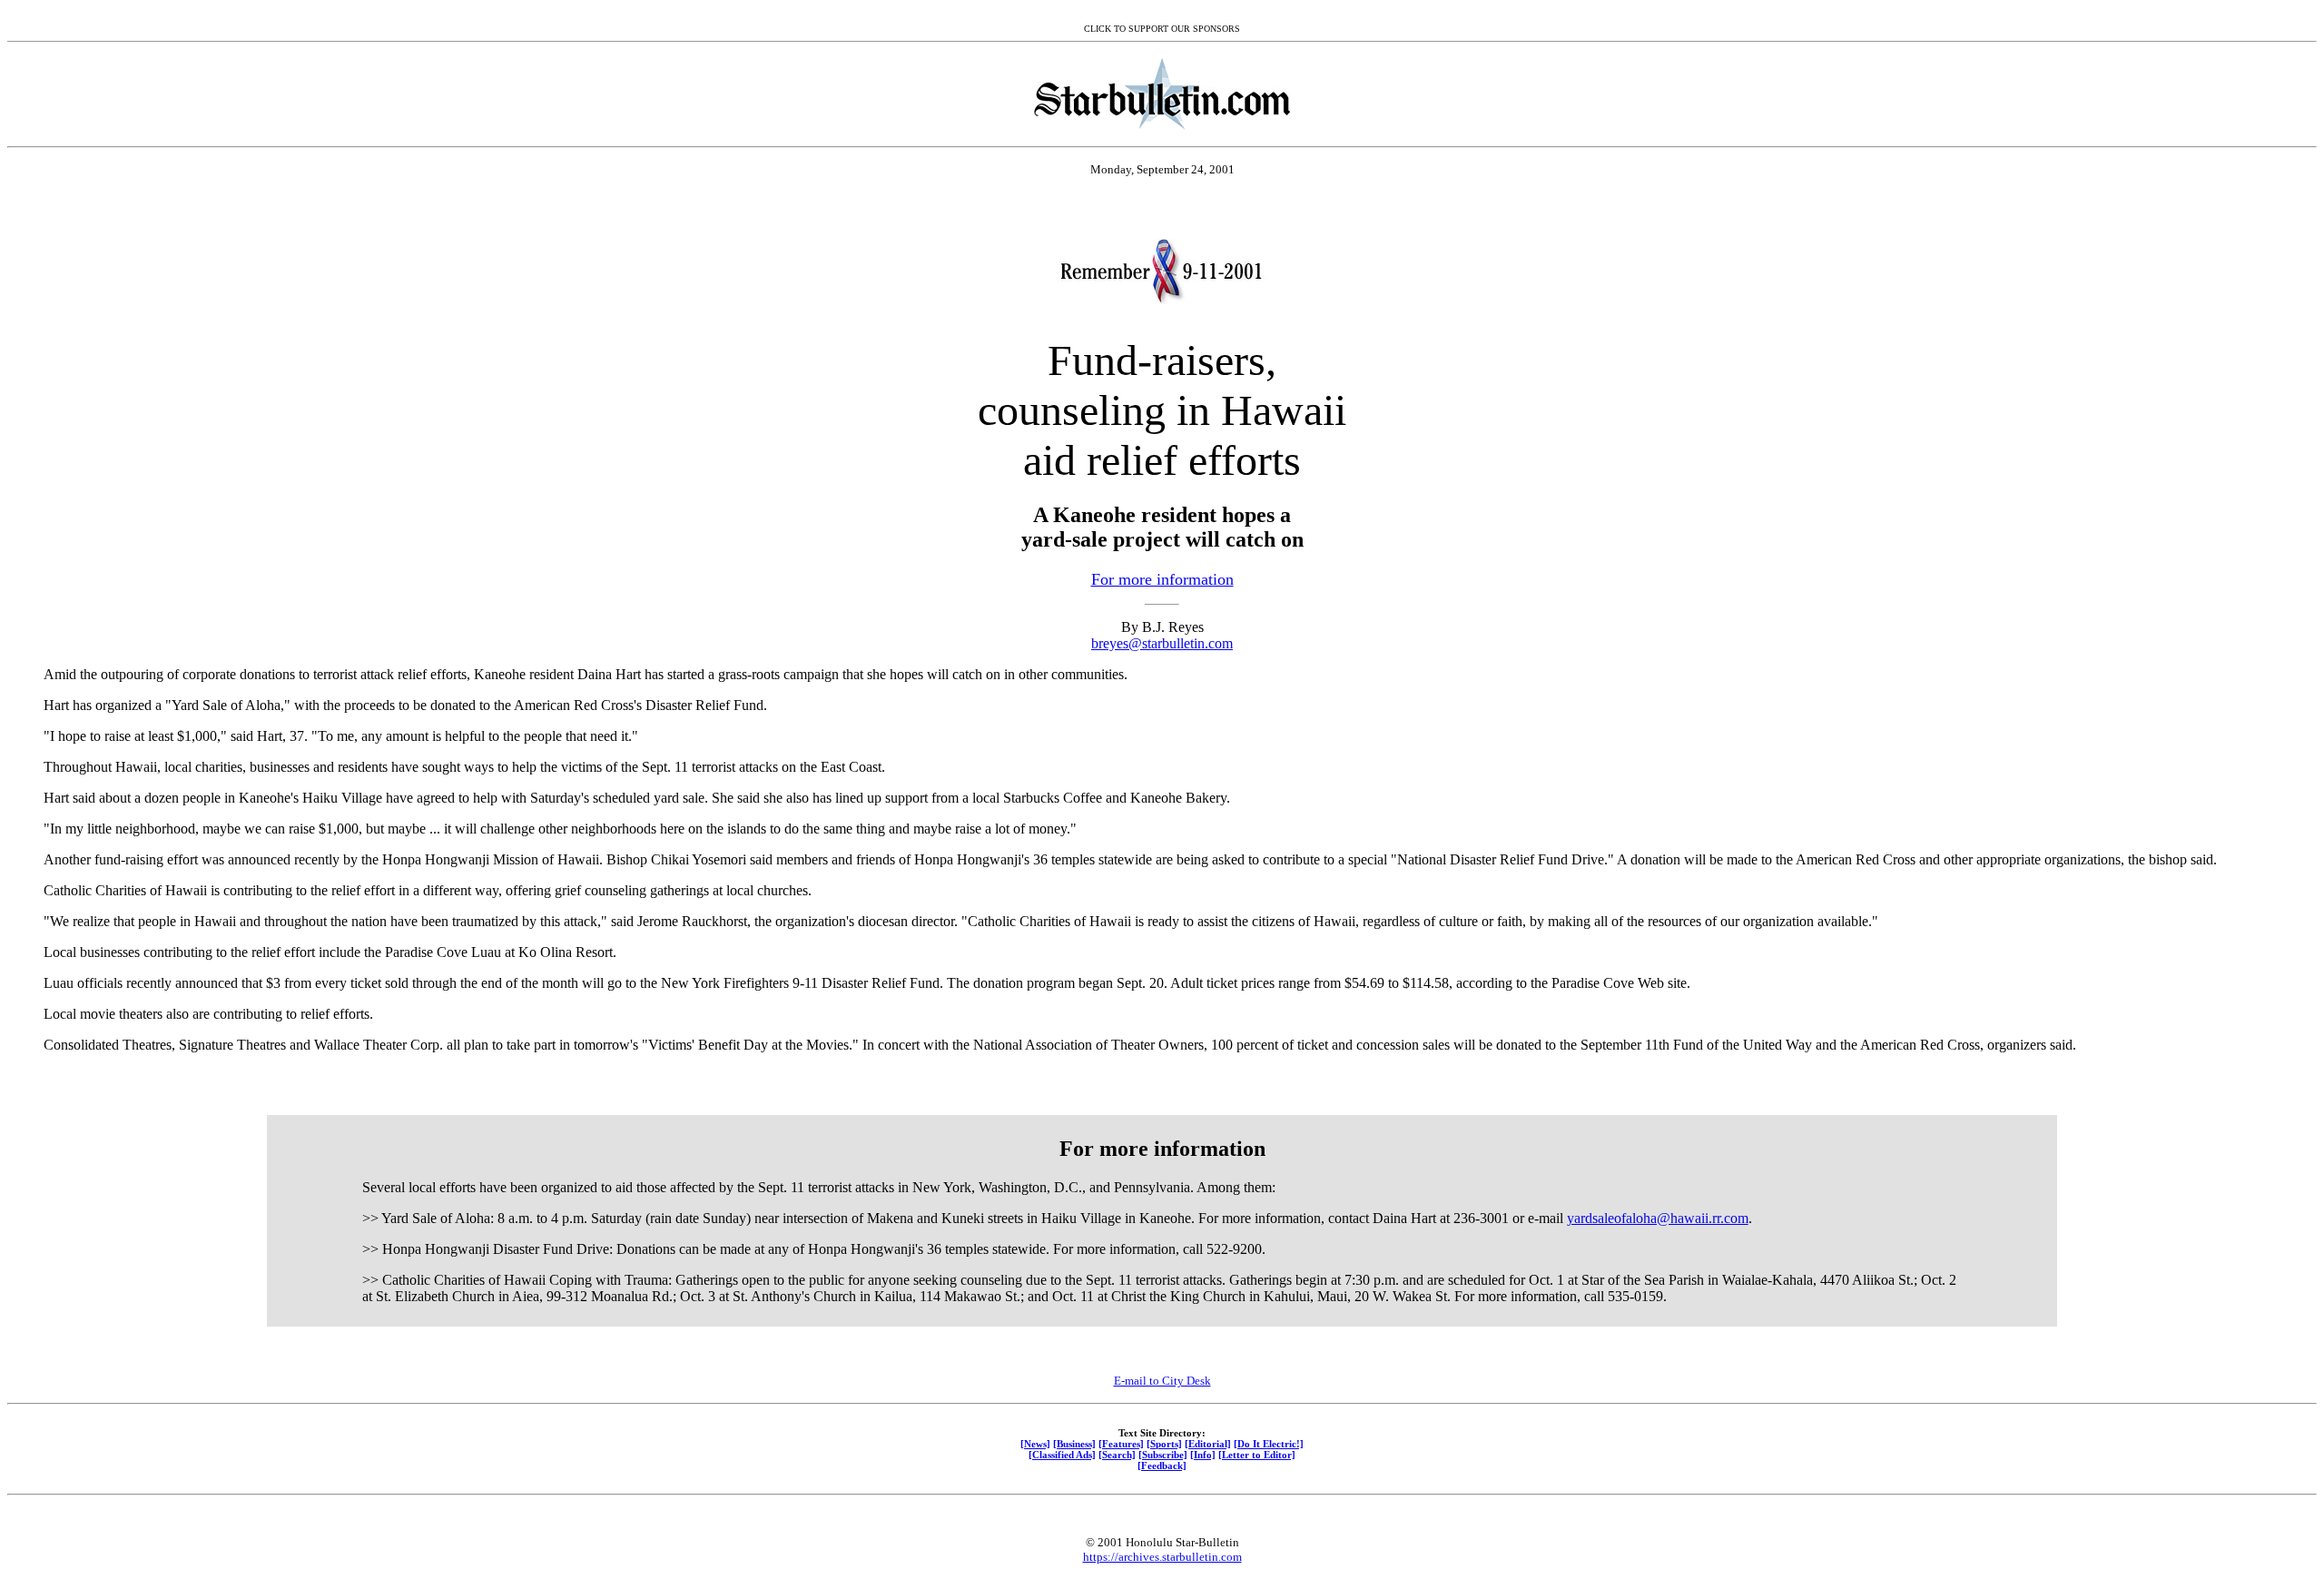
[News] (1035, 1444)
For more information (1162, 579)
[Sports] (1164, 1444)
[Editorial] (1208, 1444)
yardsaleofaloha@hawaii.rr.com (1658, 1218)
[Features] (1121, 1444)
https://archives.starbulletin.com (1162, 1557)
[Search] (1117, 1455)
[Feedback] (1162, 1466)
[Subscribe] (1163, 1455)
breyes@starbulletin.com (1162, 643)
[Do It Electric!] (1269, 1444)
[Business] (1074, 1444)
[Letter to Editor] (1257, 1455)
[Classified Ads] (1062, 1455)
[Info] (1203, 1455)
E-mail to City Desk (1162, 1381)
